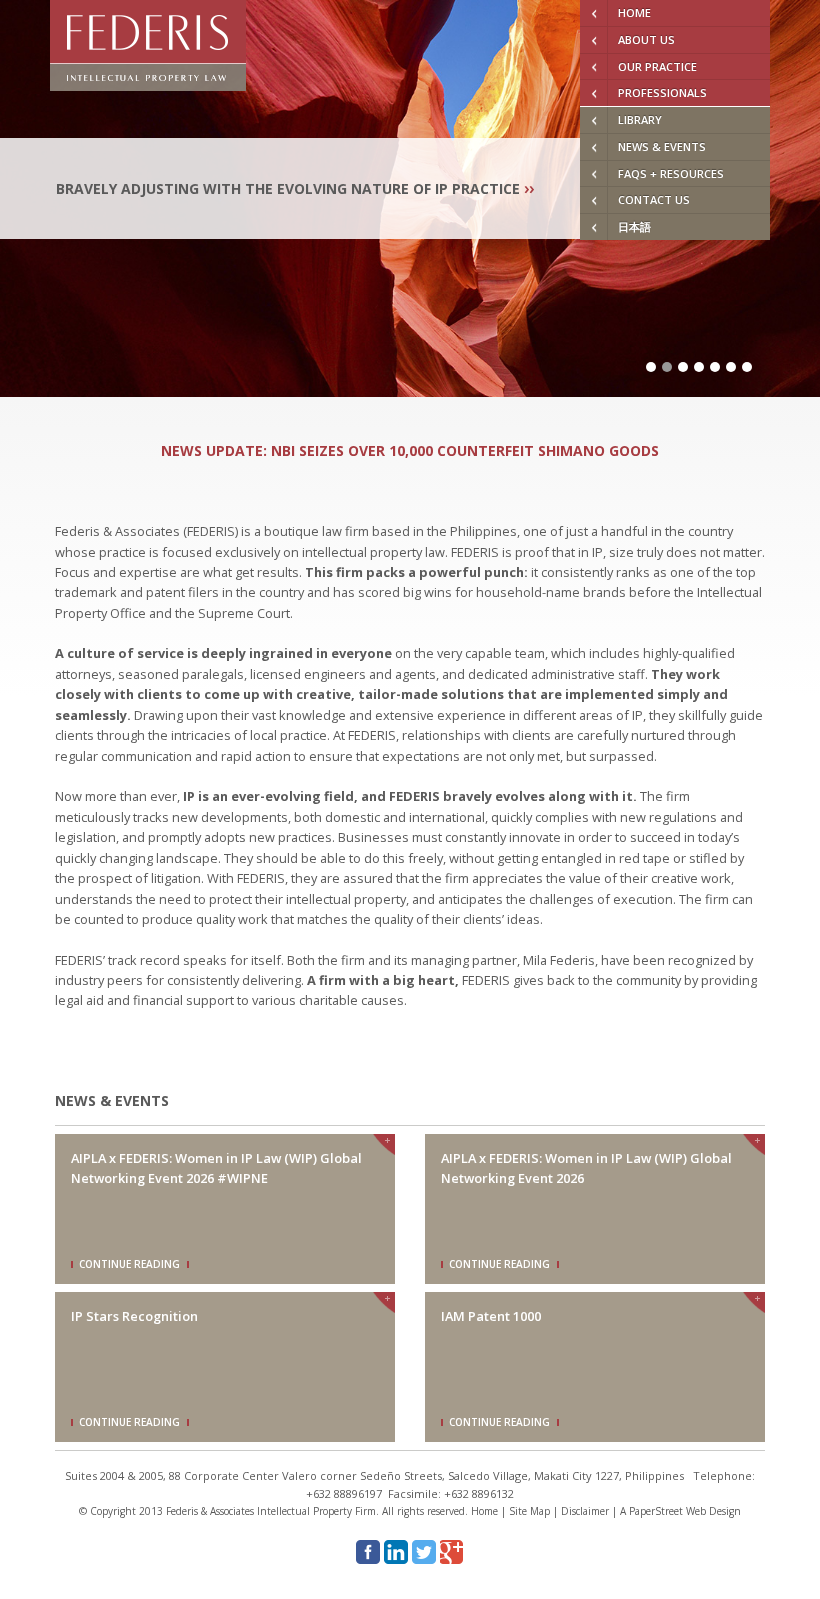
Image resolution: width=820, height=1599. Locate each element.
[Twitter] (424, 1552)
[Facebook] (368, 1552)
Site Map (529, 1511)
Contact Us (654, 199)
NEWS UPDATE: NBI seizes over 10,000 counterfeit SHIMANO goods (410, 450)
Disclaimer (585, 1511)
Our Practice (657, 66)
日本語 (634, 226)
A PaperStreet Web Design (680, 1511)
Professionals (662, 92)
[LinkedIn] (396, 1552)
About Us (646, 39)
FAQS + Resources (671, 173)
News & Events (662, 146)
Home (634, 12)
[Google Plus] (452, 1552)
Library (640, 119)
